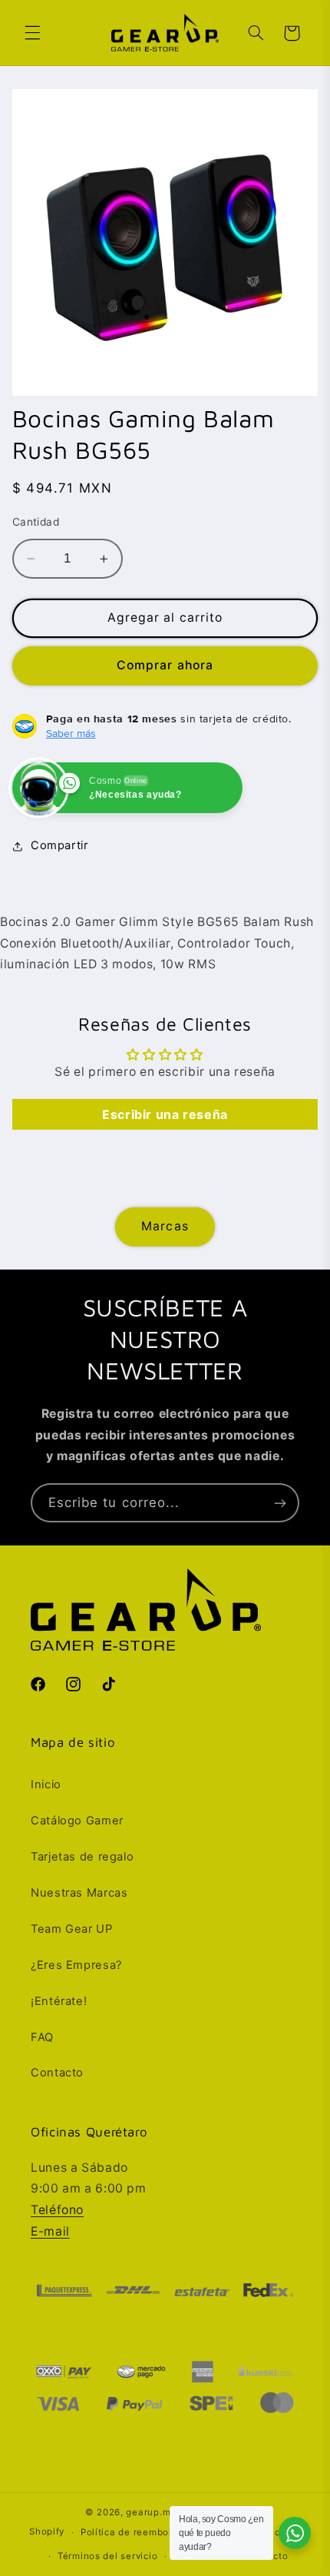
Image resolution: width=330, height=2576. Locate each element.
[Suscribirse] (280, 1503)
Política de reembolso (132, 2532)
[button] (32, 33)
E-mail (50, 2231)
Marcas (165, 1226)
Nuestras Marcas (79, 1893)
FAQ (42, 2037)
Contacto (57, 2073)
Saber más (71, 733)
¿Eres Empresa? (76, 1965)
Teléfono (57, 2210)
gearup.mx (151, 2512)
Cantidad (36, 522)
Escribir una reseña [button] (165, 1114)
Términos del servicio (107, 2556)
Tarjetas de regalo (82, 1857)
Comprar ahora (165, 665)
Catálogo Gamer (77, 1821)
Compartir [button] (59, 845)
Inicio (46, 1784)
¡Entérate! (59, 2001)
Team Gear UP (72, 1929)
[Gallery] (165, 242)
